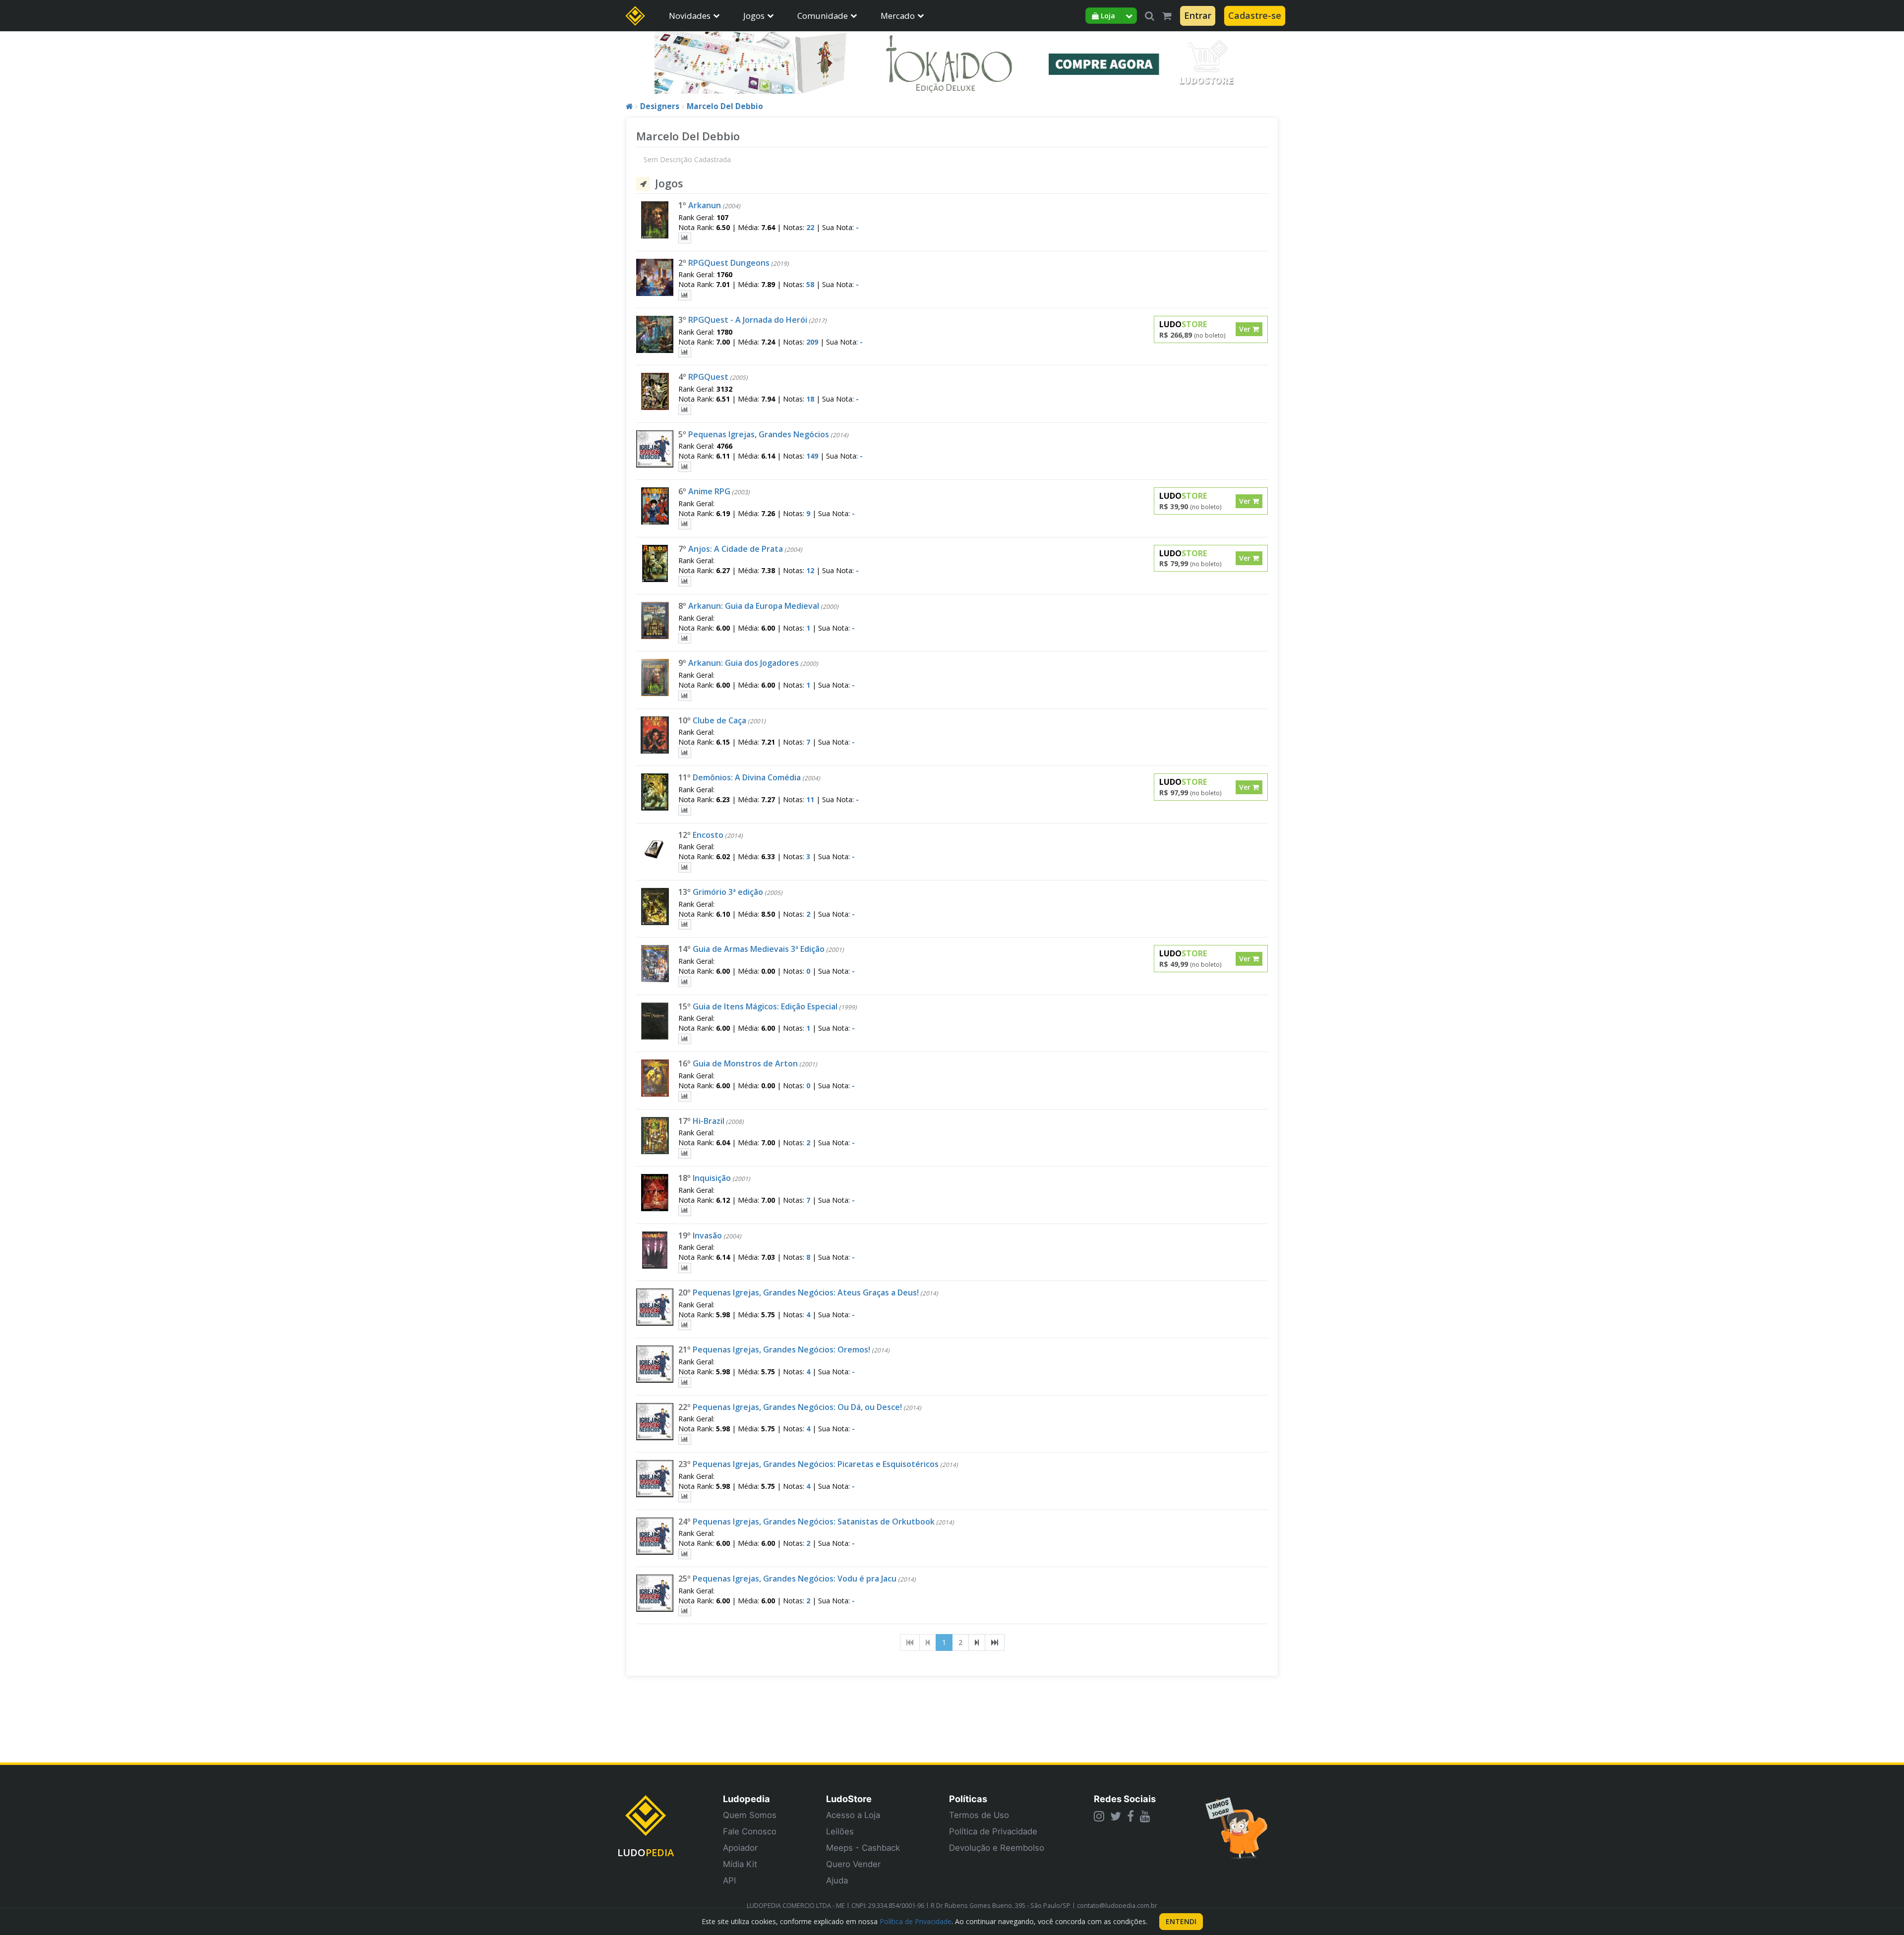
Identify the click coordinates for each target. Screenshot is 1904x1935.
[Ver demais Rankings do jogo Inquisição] (685, 1210)
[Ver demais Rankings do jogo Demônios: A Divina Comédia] (685, 810)
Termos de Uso (979, 1815)
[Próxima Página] (977, 1642)
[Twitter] (1116, 1816)
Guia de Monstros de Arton (745, 1063)
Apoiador (740, 1848)
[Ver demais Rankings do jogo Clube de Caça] (685, 753)
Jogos (754, 16)
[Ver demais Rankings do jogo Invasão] (685, 1268)
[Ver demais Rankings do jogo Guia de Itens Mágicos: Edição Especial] (685, 1039)
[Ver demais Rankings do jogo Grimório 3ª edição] (685, 924)
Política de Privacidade (993, 1831)
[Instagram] (1099, 1816)
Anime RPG (709, 491)
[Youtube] (1145, 1816)
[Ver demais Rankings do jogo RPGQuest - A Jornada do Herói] (685, 352)
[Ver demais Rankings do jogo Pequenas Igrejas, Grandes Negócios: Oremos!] (685, 1382)
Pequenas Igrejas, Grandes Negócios (759, 434)
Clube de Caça (719, 720)
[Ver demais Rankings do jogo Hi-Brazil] (685, 1153)
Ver (1246, 329)
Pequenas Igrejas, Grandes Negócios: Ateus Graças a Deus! (806, 1292)
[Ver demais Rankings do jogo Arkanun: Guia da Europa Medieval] (685, 638)
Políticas (968, 1799)
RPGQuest (708, 377)
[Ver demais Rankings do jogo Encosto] (685, 867)
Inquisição (712, 1178)
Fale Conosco (750, 1831)
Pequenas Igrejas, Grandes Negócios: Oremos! (781, 1349)
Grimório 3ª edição (728, 892)
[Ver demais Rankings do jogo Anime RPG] (685, 524)
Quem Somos (750, 1815)
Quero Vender (853, 1864)
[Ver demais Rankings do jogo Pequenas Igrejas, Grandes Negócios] (685, 467)
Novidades (690, 16)
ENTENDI (1181, 1921)
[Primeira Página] (910, 1642)
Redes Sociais (1125, 1799)
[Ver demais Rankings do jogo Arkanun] (685, 238)
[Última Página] (995, 1642)
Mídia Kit (740, 1864)
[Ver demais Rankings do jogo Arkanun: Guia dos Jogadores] (685, 696)
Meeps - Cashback (863, 1848)
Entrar (1198, 15)
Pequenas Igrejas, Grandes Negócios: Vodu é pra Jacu (795, 1579)
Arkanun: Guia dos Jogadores (744, 663)
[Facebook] (1130, 1816)
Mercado (898, 16)
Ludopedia (746, 1799)
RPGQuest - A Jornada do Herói (748, 320)
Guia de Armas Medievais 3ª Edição (759, 949)
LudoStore (849, 1799)
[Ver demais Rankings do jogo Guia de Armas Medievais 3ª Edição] (685, 982)
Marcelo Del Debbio (725, 106)
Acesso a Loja (853, 1815)
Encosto (708, 835)
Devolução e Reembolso (997, 1848)
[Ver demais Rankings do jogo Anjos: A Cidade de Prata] (685, 581)
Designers (660, 106)
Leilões (840, 1831)
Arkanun (705, 205)
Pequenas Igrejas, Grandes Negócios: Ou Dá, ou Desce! (797, 1407)
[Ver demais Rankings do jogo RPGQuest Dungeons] (685, 295)
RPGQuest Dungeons (729, 263)
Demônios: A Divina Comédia (747, 777)
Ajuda (837, 1880)
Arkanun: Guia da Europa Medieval (754, 606)
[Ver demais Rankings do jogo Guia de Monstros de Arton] (685, 1096)
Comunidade (823, 16)
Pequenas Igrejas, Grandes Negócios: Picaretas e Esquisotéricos (816, 1464)
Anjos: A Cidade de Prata (736, 549)
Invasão (707, 1235)
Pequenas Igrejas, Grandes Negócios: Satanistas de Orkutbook (814, 1522)
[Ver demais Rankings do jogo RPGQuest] (685, 410)
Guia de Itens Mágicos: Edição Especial (765, 1006)
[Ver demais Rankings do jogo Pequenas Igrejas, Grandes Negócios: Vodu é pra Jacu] (685, 1611)
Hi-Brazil (709, 1121)
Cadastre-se (1255, 15)
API (729, 1880)
